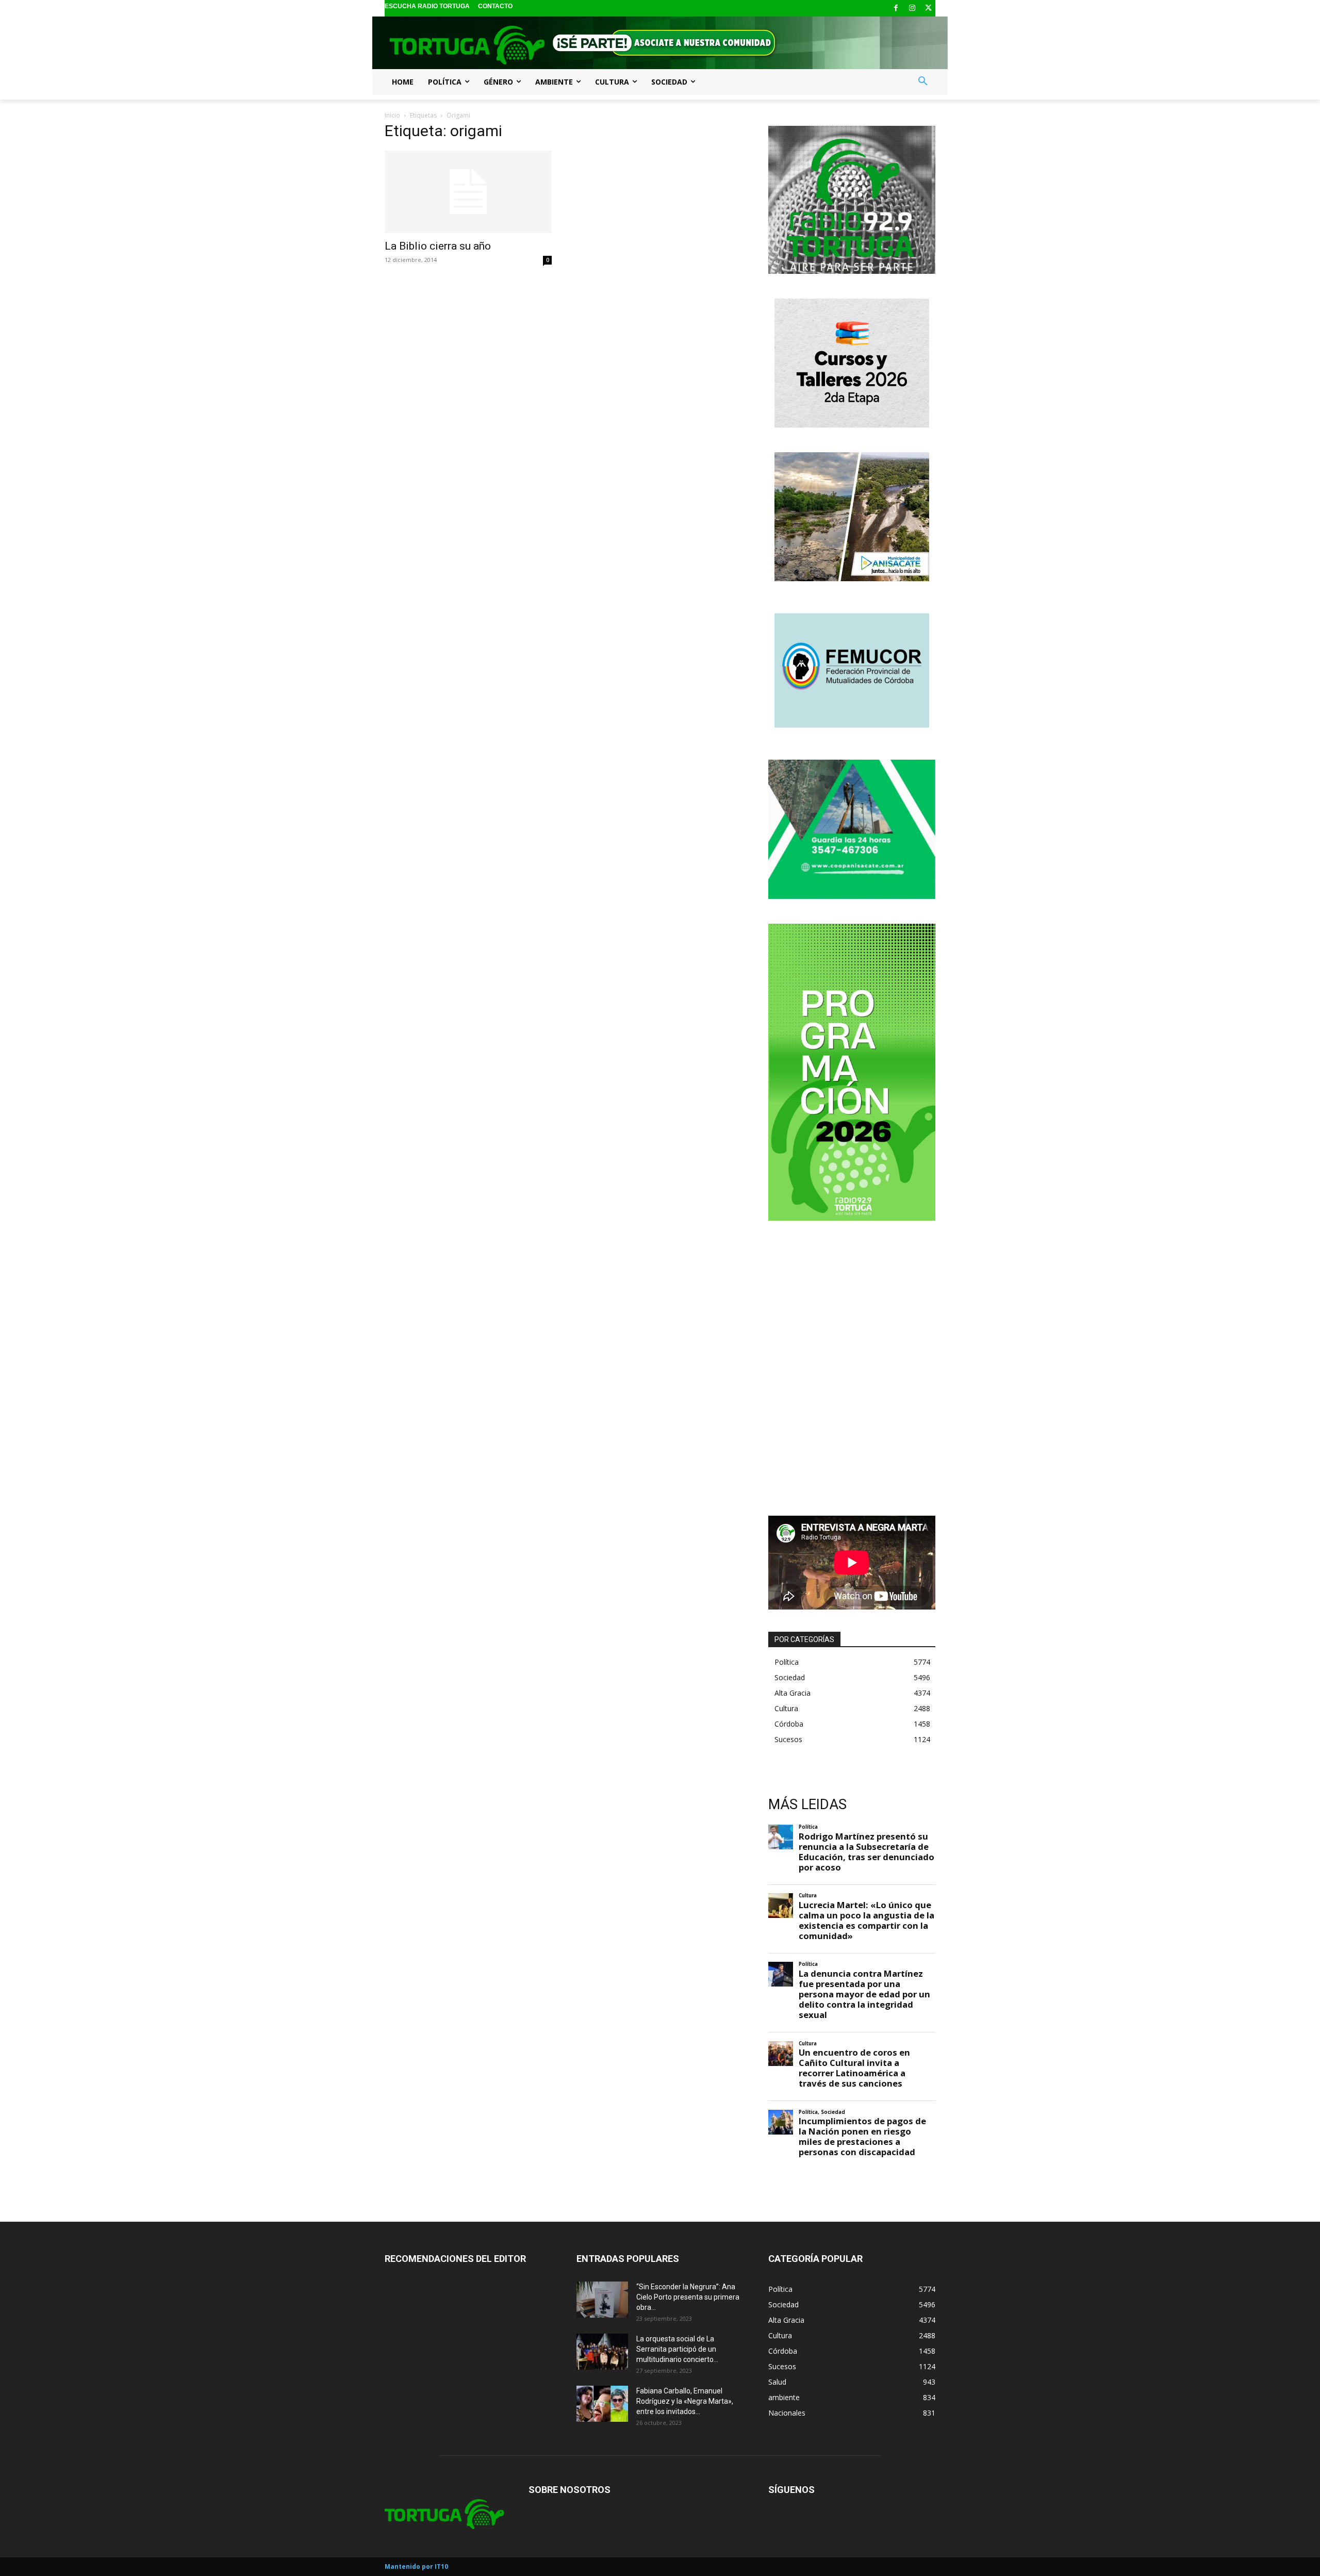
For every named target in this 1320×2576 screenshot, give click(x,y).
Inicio (392, 115)
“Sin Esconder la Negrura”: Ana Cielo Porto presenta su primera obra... (688, 2297)
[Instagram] (912, 9)
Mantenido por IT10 (416, 2566)
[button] (923, 81)
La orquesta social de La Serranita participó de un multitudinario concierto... (677, 2349)
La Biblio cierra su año (438, 246)
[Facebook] (896, 9)
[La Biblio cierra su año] (468, 192)
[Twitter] (928, 9)
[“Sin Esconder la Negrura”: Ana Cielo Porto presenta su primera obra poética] (602, 2300)
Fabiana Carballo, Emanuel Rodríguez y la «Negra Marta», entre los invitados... (685, 2401)
